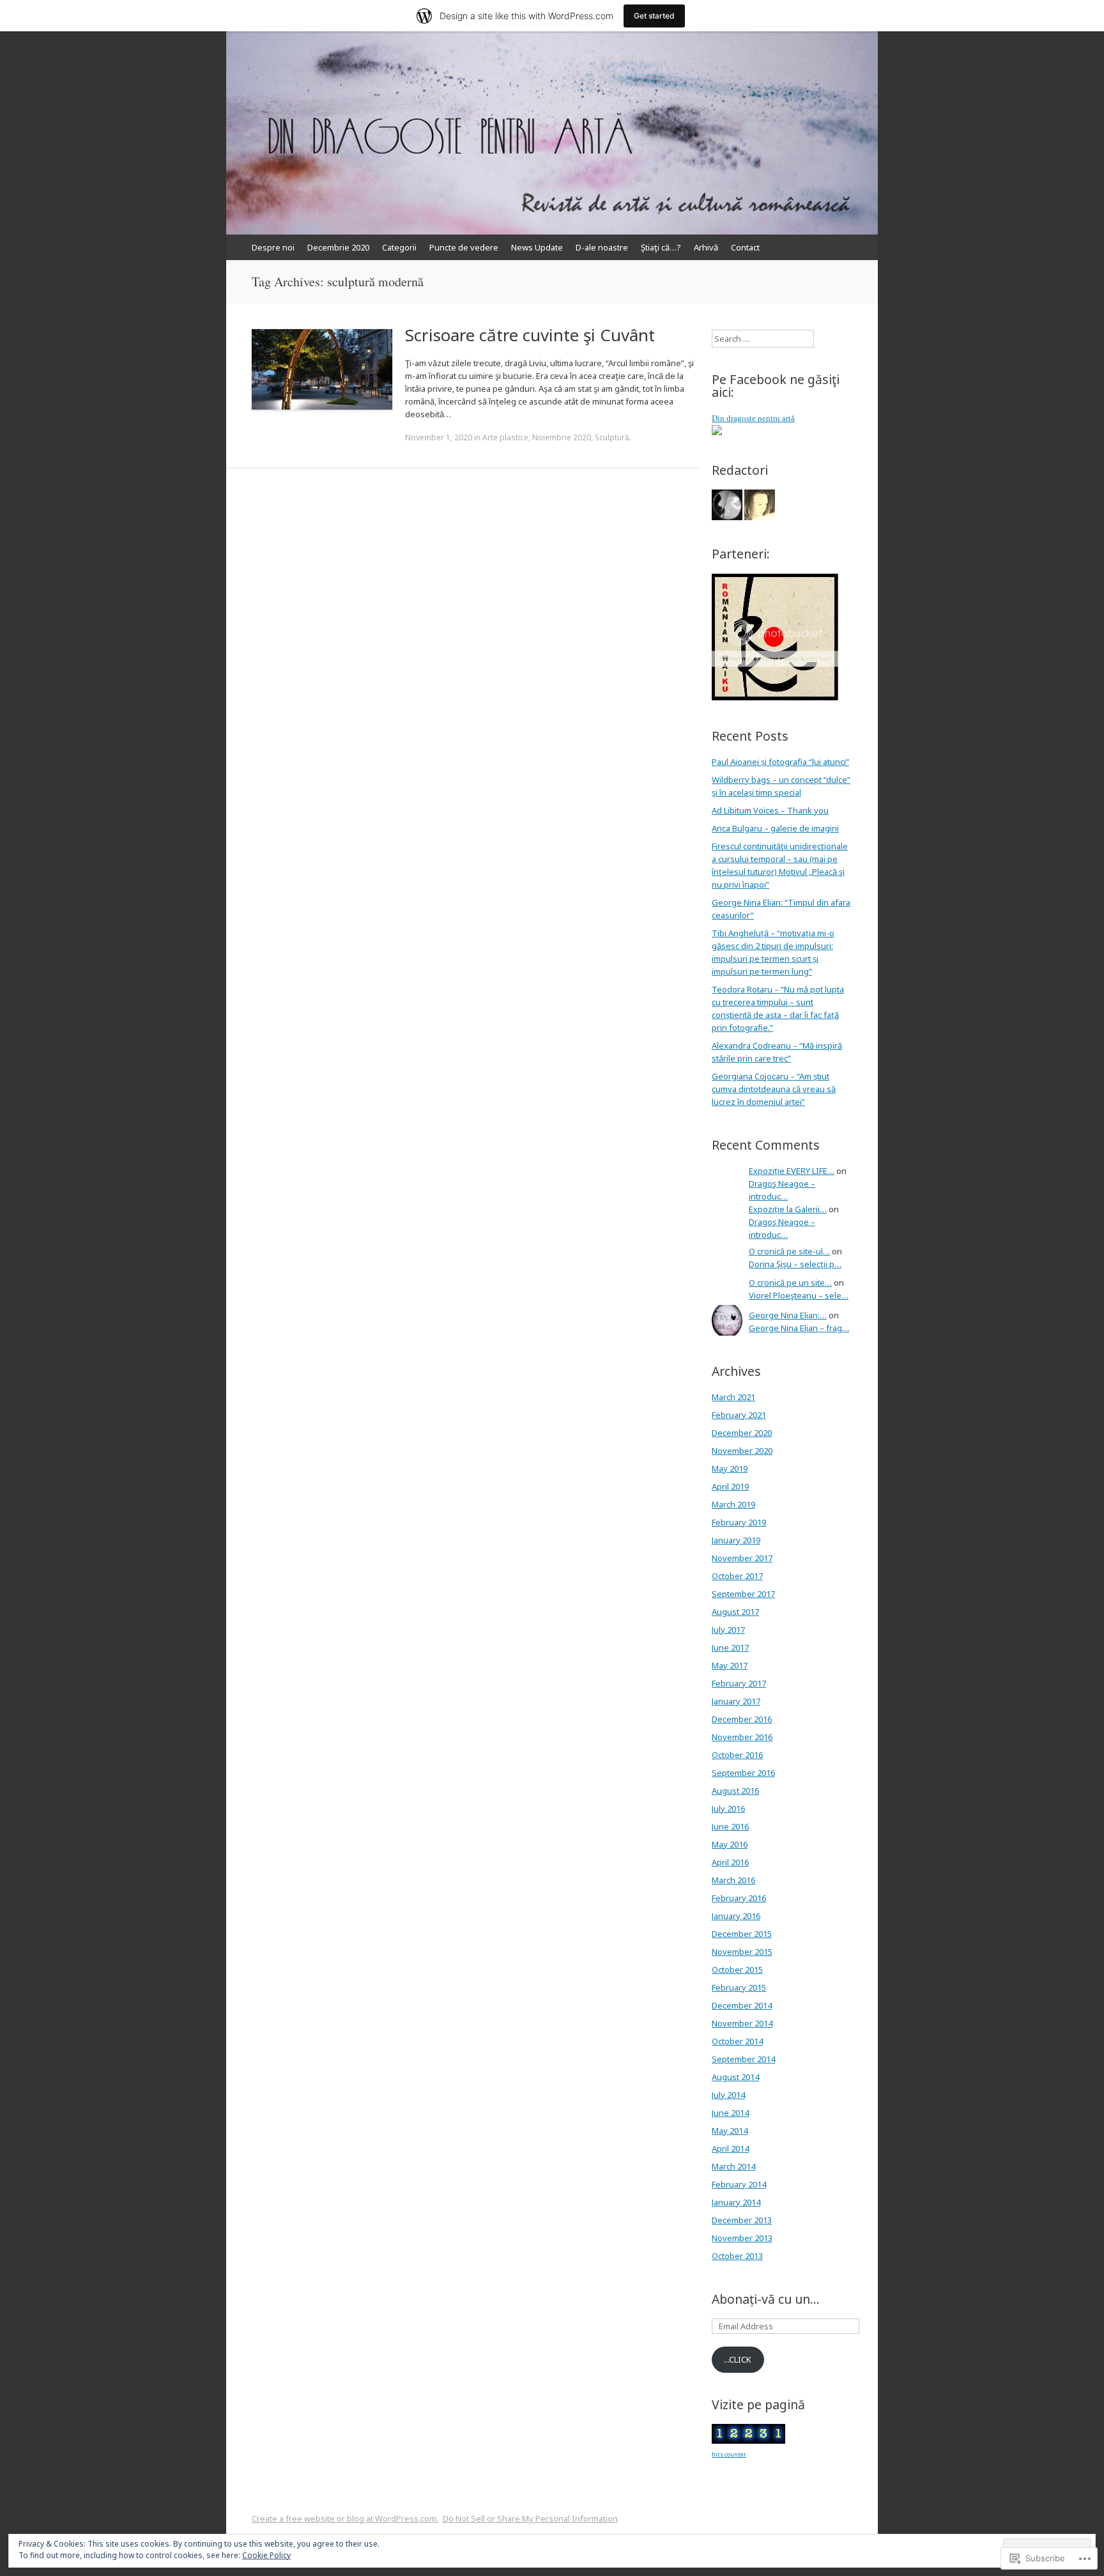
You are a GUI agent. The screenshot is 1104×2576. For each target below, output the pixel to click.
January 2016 (736, 1916)
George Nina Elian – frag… (799, 1328)
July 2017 (728, 1630)
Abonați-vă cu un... (766, 2299)
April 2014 (730, 2148)
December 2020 (742, 1433)
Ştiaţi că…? (661, 247)
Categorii (399, 247)
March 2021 (733, 1397)
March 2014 (733, 2166)
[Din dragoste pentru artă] (717, 432)
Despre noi (273, 247)
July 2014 (728, 2095)
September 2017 (743, 1594)
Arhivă (706, 247)
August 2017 (735, 1612)
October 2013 (737, 2256)
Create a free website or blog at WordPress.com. (345, 2518)
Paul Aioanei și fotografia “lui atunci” (780, 762)
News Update (537, 247)
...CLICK (738, 2359)
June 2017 (730, 1647)
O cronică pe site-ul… (789, 1251)
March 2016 (733, 1880)
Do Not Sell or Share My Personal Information (530, 2518)
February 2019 (739, 1522)
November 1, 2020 (439, 437)
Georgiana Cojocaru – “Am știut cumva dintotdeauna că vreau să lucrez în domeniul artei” (774, 1089)
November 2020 (742, 1451)
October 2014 (737, 2041)
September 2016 (743, 1773)
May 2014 (730, 2131)
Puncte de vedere (464, 247)
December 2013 (742, 2220)
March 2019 (733, 1504)
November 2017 (742, 1558)
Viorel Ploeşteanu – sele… (799, 1295)
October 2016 (737, 1755)
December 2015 (742, 1934)
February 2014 (739, 2184)
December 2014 (742, 2005)
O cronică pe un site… (790, 1283)
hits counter (729, 2454)
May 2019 (730, 1469)
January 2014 (736, 2202)
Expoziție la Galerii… (788, 1209)
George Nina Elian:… (788, 1315)
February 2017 (739, 1683)
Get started (654, 16)
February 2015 (739, 1987)
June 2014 (730, 2113)
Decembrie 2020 (338, 247)
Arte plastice (505, 437)
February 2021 (739, 1415)
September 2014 (743, 2059)
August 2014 (735, 2077)
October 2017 (737, 1576)
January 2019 (736, 1540)
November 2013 (742, 2238)
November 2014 (742, 2023)
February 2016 (739, 1898)
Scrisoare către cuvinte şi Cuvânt (530, 335)
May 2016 (730, 1844)
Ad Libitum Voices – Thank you (770, 810)
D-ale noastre (602, 247)
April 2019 (730, 1486)
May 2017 (730, 1665)
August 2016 (735, 1791)
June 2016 (730, 1826)
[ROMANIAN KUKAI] (776, 698)
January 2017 (736, 1701)
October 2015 (737, 1970)
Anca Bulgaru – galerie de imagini (775, 828)
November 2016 (742, 1737)
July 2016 (728, 1809)
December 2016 (742, 1719)
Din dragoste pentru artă (753, 418)
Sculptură (612, 437)
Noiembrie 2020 (562, 437)
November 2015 (742, 1952)
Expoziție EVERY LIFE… (792, 1171)
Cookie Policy (266, 2555)
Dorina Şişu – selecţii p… (795, 1264)
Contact (745, 247)
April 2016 (730, 1862)
